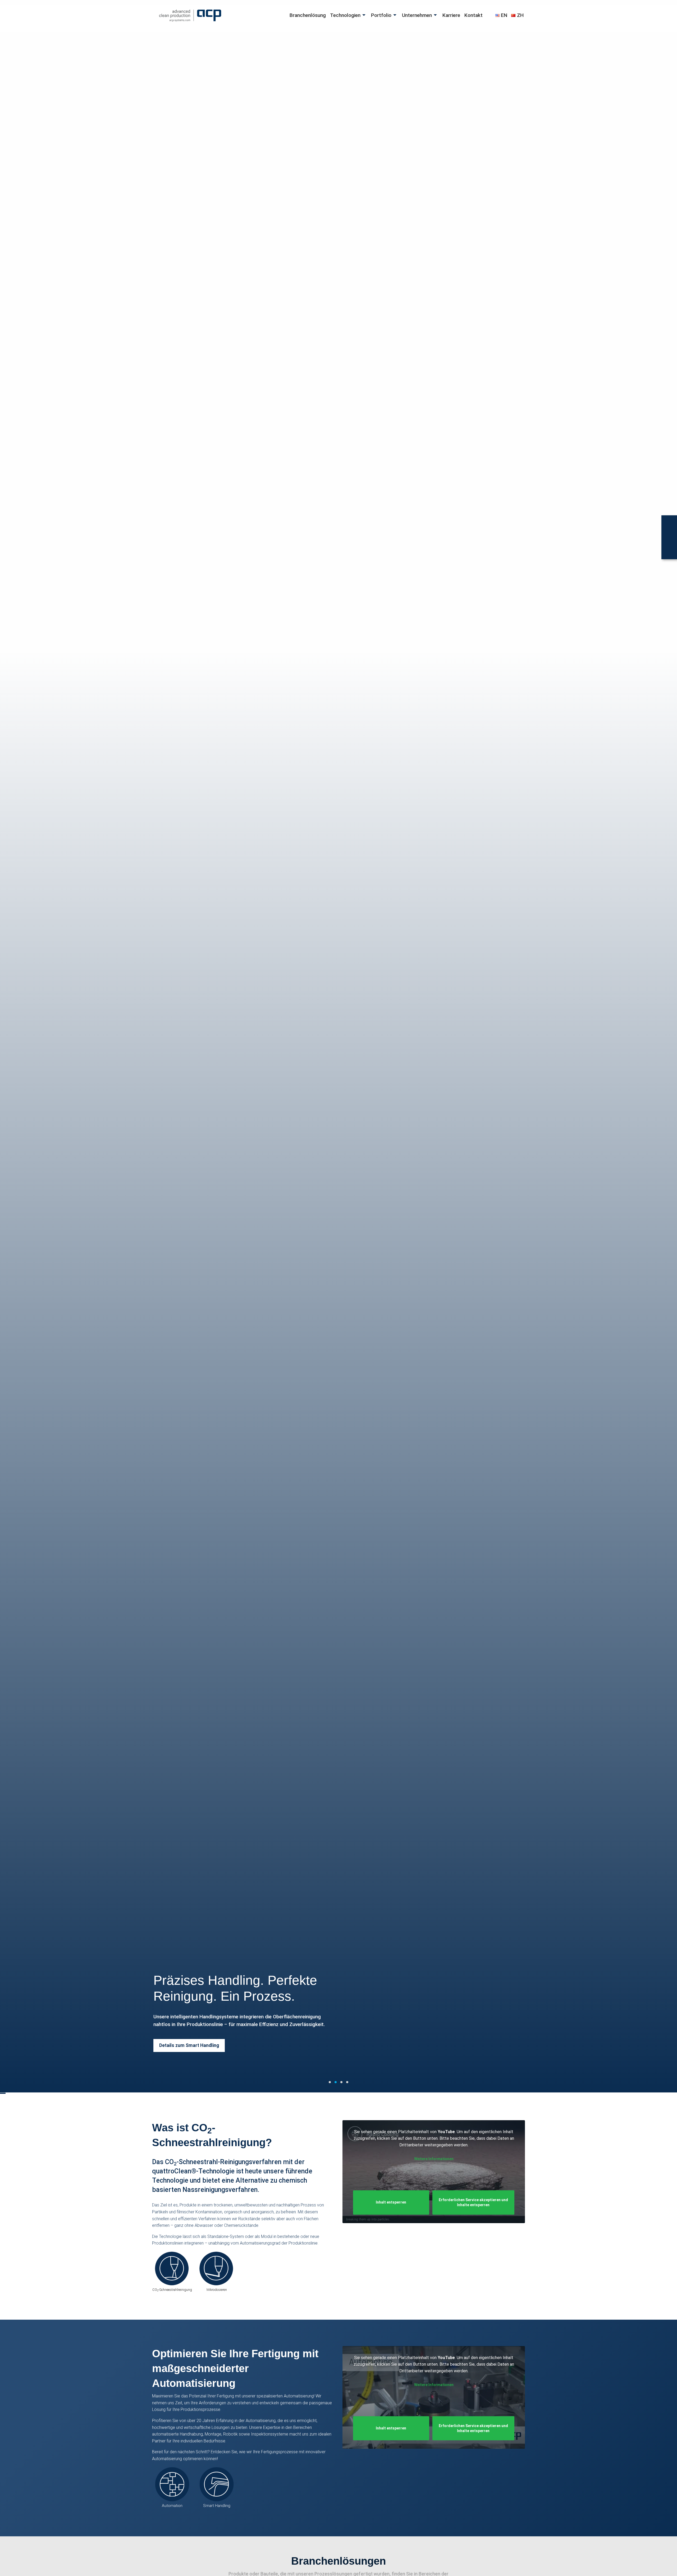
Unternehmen (417, 15)
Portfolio (381, 15)
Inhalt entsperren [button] (391, 2202)
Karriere (451, 15)
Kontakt (474, 15)
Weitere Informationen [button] (434, 2159)
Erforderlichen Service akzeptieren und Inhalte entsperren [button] (473, 2202)
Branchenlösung (308, 15)
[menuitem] (308, 15)
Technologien (345, 15)
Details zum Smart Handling (189, 2045)
